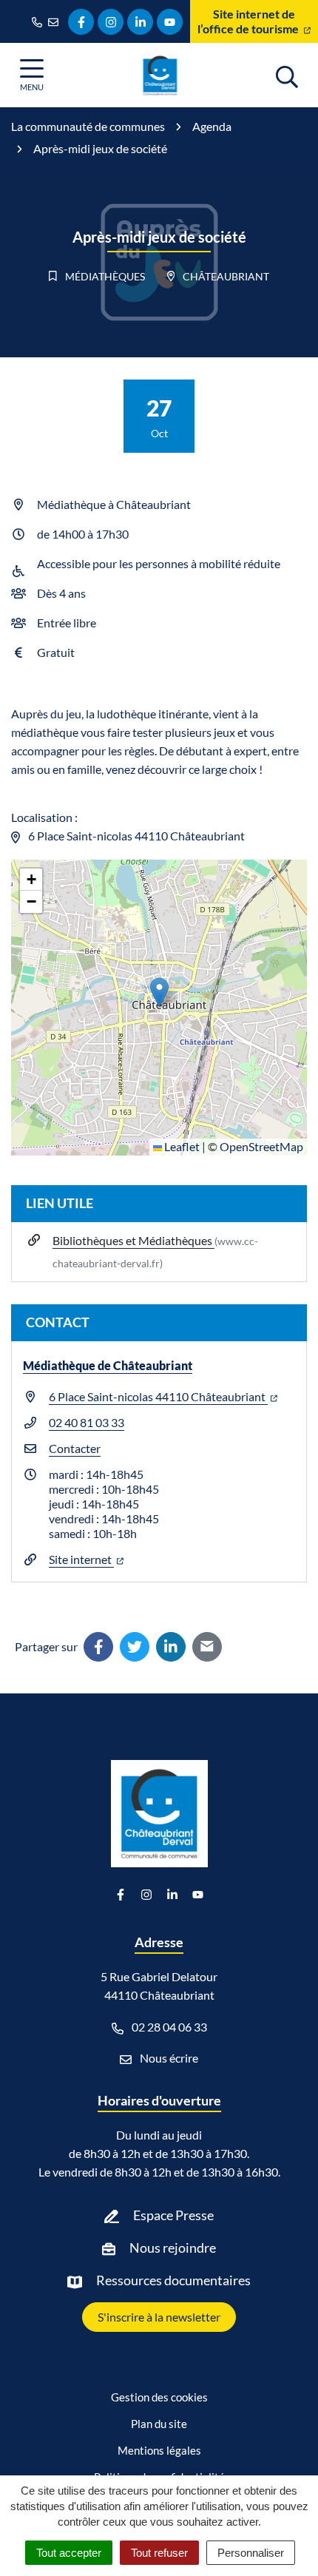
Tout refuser (159, 2553)
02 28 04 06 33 (168, 2027)
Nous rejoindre (173, 2248)
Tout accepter (69, 2553)
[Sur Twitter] (135, 1647)
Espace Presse (173, 2215)
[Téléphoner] (40, 21)
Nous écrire (168, 2058)
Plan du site (159, 2424)
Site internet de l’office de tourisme (249, 21)
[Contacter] (56, 21)
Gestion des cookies (159, 2397)
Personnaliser (251, 2553)
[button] (159, 992)
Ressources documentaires (173, 2280)
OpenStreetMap (261, 1146)
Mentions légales (159, 2450)
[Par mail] (207, 1647)
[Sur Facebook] (98, 1647)
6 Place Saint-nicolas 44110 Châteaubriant (158, 1396)
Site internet (81, 1559)
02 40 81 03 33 (87, 1422)
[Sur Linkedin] (171, 1647)
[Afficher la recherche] (287, 75)
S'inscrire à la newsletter (159, 2317)
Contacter (75, 1448)
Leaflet (181, 1146)
